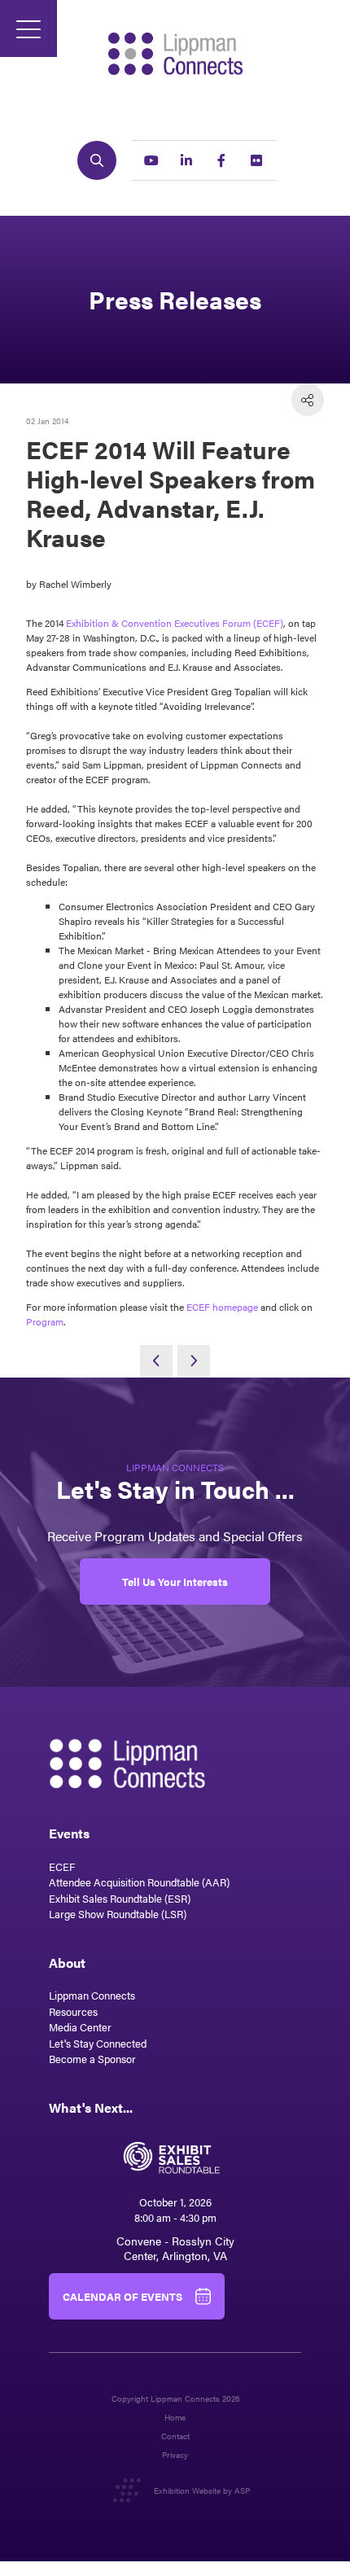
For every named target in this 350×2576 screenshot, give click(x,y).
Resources (73, 2011)
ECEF (62, 1866)
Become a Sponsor (92, 2059)
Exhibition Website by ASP (202, 2491)
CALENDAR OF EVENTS (122, 2296)
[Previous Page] (156, 1361)
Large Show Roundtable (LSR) (118, 1914)
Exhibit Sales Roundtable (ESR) (120, 1898)
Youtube (151, 160)
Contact (175, 2436)
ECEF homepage (222, 1307)
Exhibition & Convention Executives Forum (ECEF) (175, 623)
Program (45, 1321)
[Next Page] (194, 1361)
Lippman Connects (92, 1995)
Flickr (256, 160)
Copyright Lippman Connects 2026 (175, 2399)
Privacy (175, 2455)
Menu (28, 28)
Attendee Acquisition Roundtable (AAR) (139, 1882)
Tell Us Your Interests (175, 1582)
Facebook (221, 160)
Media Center (80, 2027)
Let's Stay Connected (98, 2043)
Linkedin (186, 160)
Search (97, 160)
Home (175, 2418)
